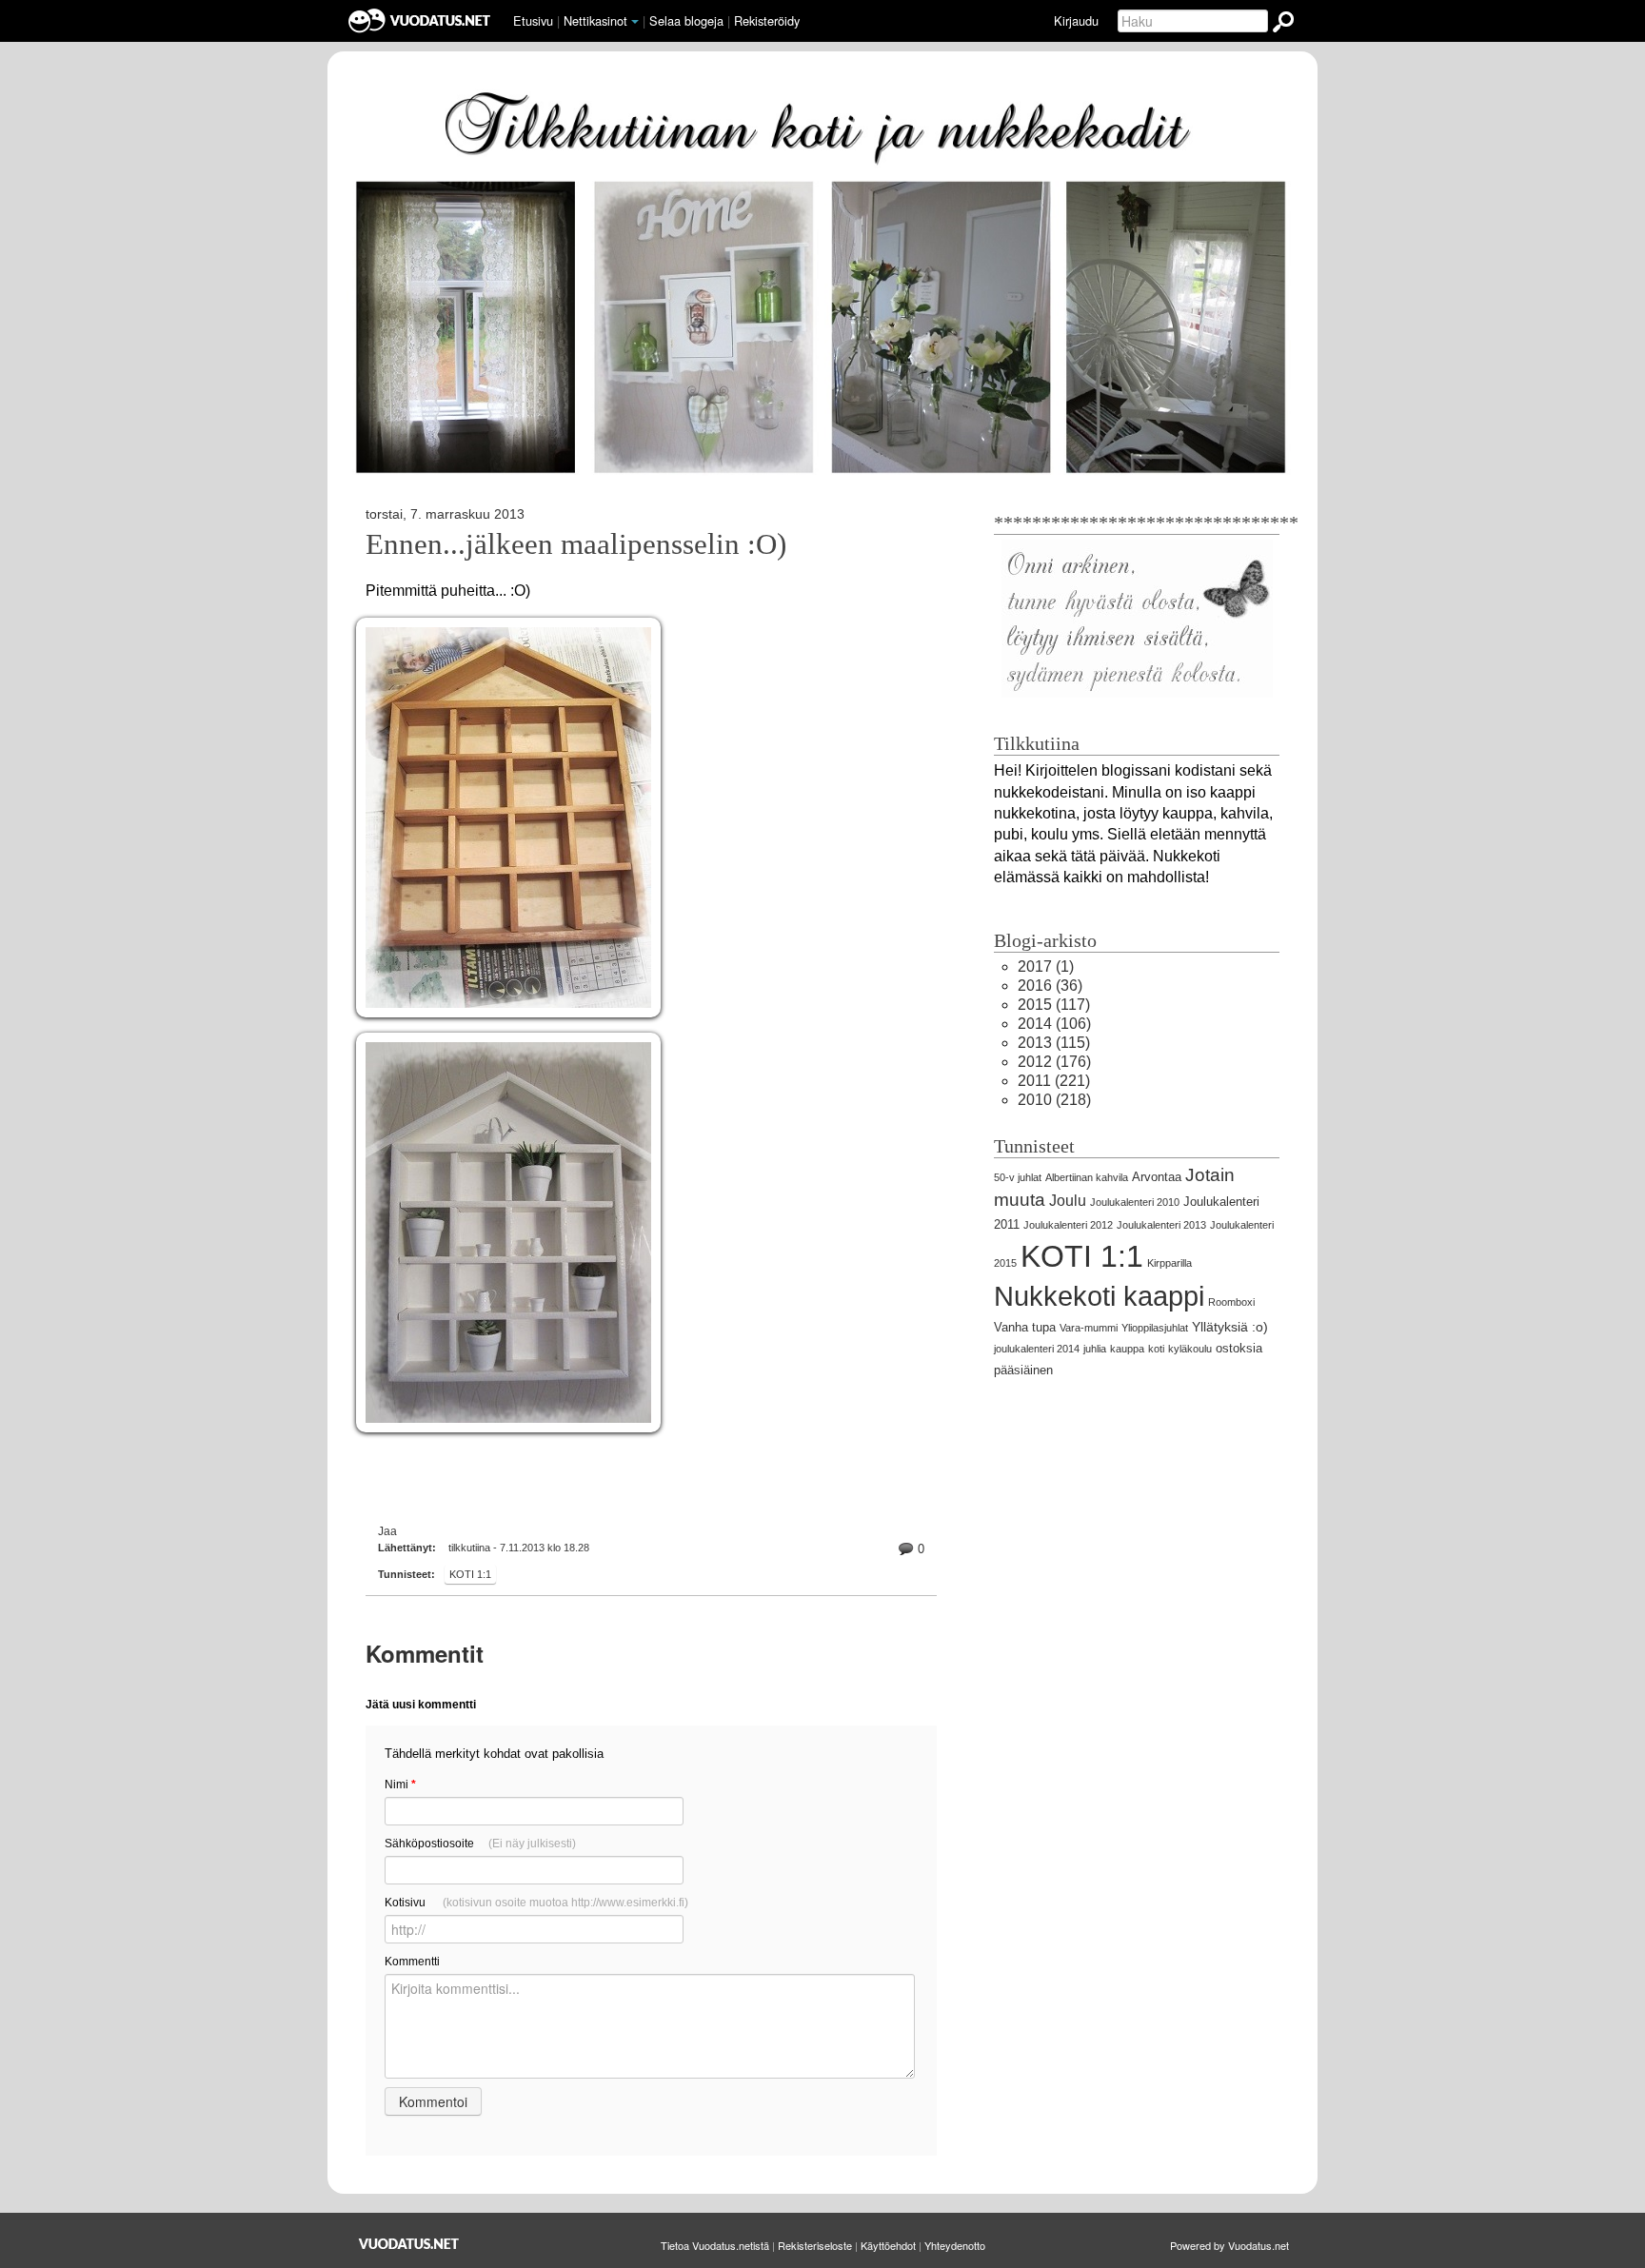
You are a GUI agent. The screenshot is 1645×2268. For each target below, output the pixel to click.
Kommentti (412, 1962)
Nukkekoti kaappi (1099, 1296)
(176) (1054, 1062)
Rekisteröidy (767, 20)
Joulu (1068, 1201)
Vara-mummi (1089, 1328)
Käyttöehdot (888, 2245)
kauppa (1127, 1349)
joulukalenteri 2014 (1037, 1349)
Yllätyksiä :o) (1230, 1327)
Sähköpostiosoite (480, 1844)
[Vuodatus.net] (409, 2244)
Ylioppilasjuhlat (1155, 1328)
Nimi (400, 1785)
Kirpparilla (1169, 1263)
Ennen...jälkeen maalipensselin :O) (576, 544)
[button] (635, 22)
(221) (1054, 1081)
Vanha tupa (1025, 1327)
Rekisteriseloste (815, 2245)
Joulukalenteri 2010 (1135, 1202)
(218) (1054, 1100)
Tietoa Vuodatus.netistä (715, 2245)
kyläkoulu (1190, 1349)
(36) (1050, 986)
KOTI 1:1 (470, 1574)
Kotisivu (536, 1903)
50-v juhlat (1018, 1177)
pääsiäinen (1023, 1370)
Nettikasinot (595, 20)
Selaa (686, 20)
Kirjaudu (1076, 20)
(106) (1054, 1024)
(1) (1046, 966)
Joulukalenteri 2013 (1161, 1225)
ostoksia (1239, 1348)
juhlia (1095, 1349)
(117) (1054, 1005)
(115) (1054, 1043)
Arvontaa (1157, 1177)
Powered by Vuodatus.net (1229, 2245)
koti (1156, 1349)
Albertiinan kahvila (1087, 1177)
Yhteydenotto (955, 2245)
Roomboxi (1231, 1302)
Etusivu (533, 20)
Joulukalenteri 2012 (1068, 1225)
